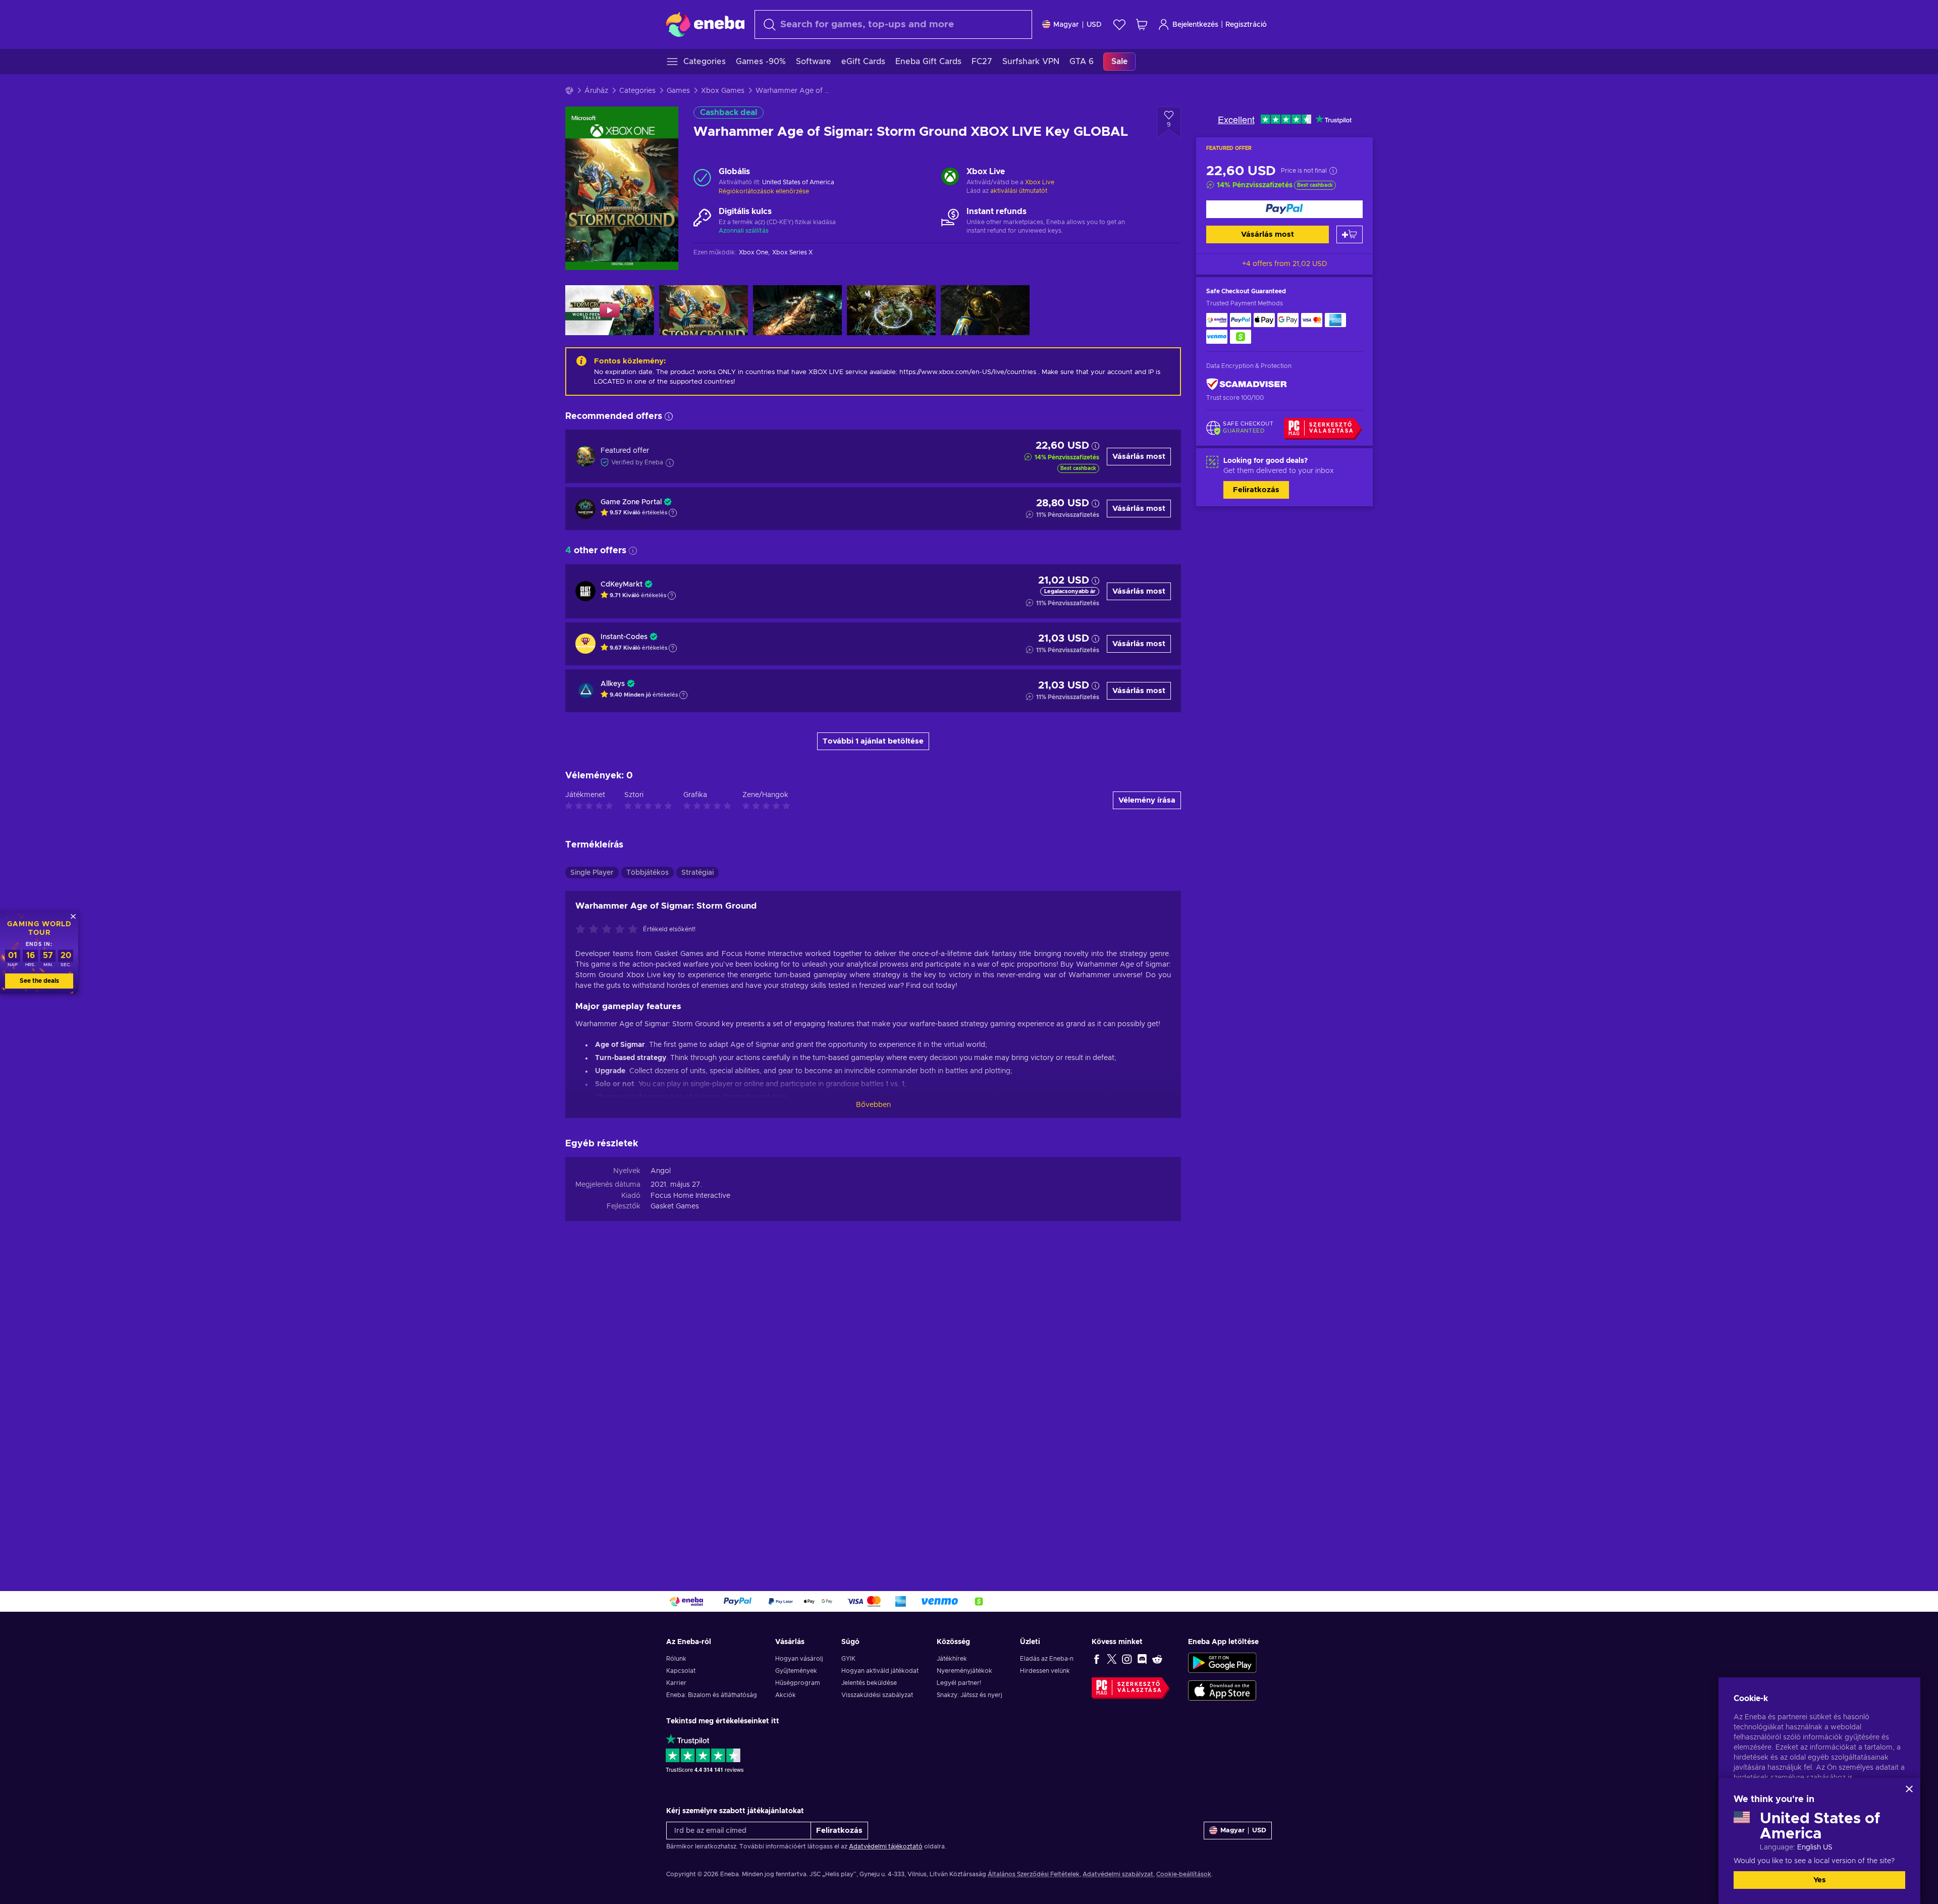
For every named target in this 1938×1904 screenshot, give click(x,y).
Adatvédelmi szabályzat (1118, 1874)
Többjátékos (648, 873)
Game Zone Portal (631, 502)
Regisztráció (1246, 25)
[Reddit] (1157, 1659)
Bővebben (873, 1105)
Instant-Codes (624, 637)
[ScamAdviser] (1247, 384)
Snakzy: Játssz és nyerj (970, 1695)
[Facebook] (1097, 1659)
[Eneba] (705, 24)
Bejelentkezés (1195, 25)
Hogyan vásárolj (799, 1659)
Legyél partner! (959, 1683)
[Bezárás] (1909, 1789)
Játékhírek (952, 1659)
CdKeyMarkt (622, 585)
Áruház (596, 91)
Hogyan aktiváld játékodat (880, 1671)
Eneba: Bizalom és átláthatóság (712, 1695)
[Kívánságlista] (1119, 24)
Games (678, 91)
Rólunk (676, 1659)
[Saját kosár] (1142, 24)
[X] (1112, 1659)
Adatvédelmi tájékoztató (886, 1846)
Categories (637, 91)
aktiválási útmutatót (1019, 191)
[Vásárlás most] (1284, 209)
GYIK (848, 1659)
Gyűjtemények (796, 1671)
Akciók (786, 1695)
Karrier (676, 1683)
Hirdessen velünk (1045, 1671)
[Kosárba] (1350, 234)
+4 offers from (1285, 264)
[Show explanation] (673, 513)
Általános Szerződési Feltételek (1034, 1874)
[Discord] (1142, 1659)
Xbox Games (723, 91)
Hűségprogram (798, 1683)
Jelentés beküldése (869, 1683)
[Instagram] (1127, 1659)
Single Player (592, 873)
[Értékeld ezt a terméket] (609, 930)
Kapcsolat (681, 1671)
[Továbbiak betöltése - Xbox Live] (950, 178)
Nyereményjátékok (964, 1671)
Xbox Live (1040, 182)
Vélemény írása (1147, 800)
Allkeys (613, 684)
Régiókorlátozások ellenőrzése (764, 191)
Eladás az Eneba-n (1047, 1659)
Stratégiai (697, 873)
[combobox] (893, 24)
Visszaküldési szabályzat (877, 1695)
